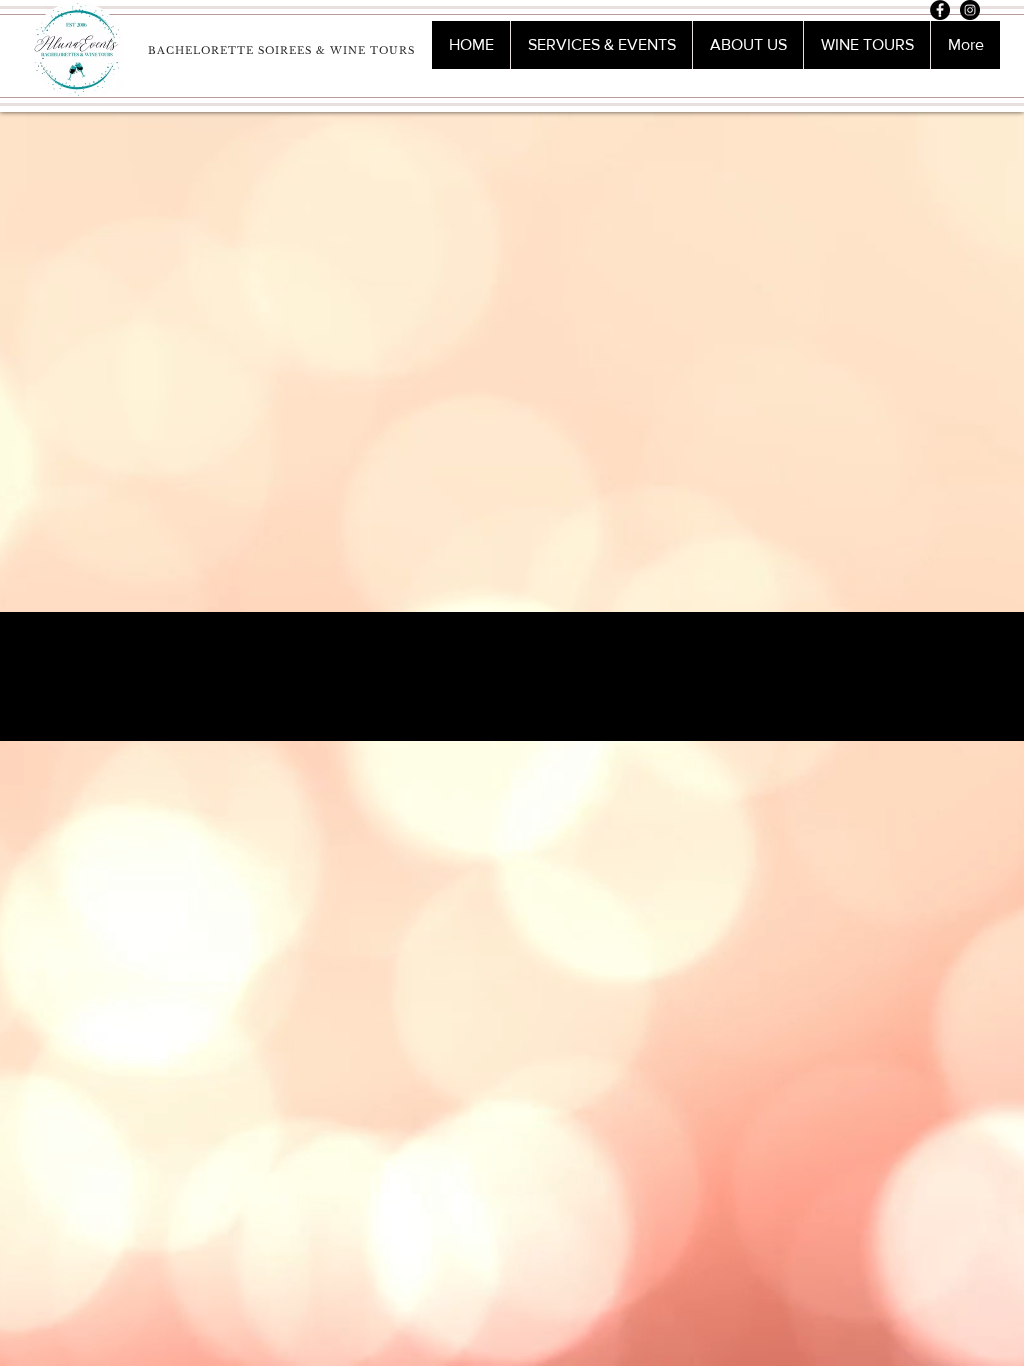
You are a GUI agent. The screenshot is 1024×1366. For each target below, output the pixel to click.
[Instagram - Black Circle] (970, 10)
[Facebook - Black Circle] (940, 10)
